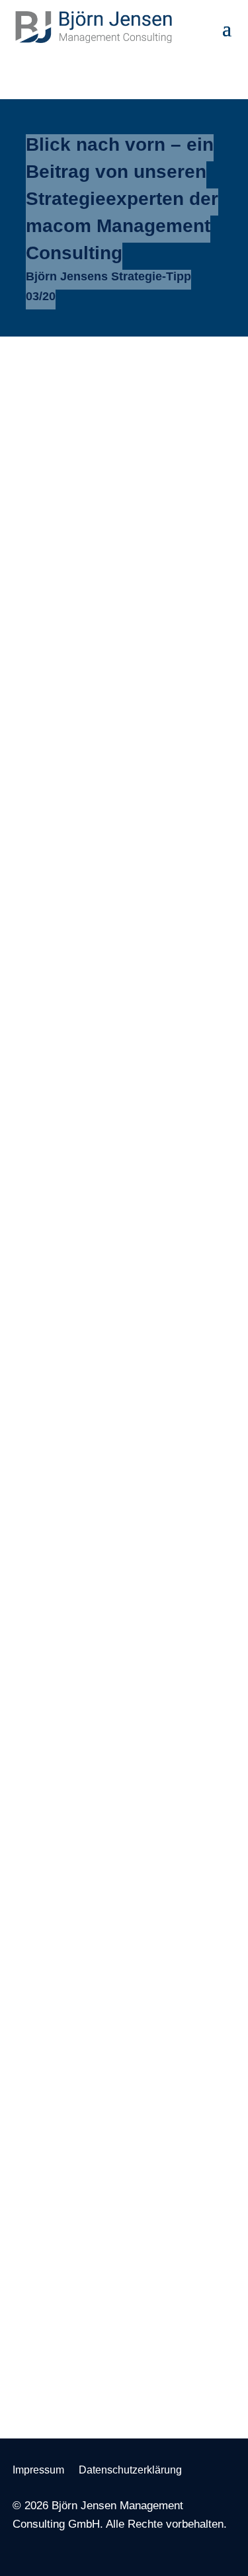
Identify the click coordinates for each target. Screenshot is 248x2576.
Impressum (38, 2470)
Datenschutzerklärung (130, 2470)
